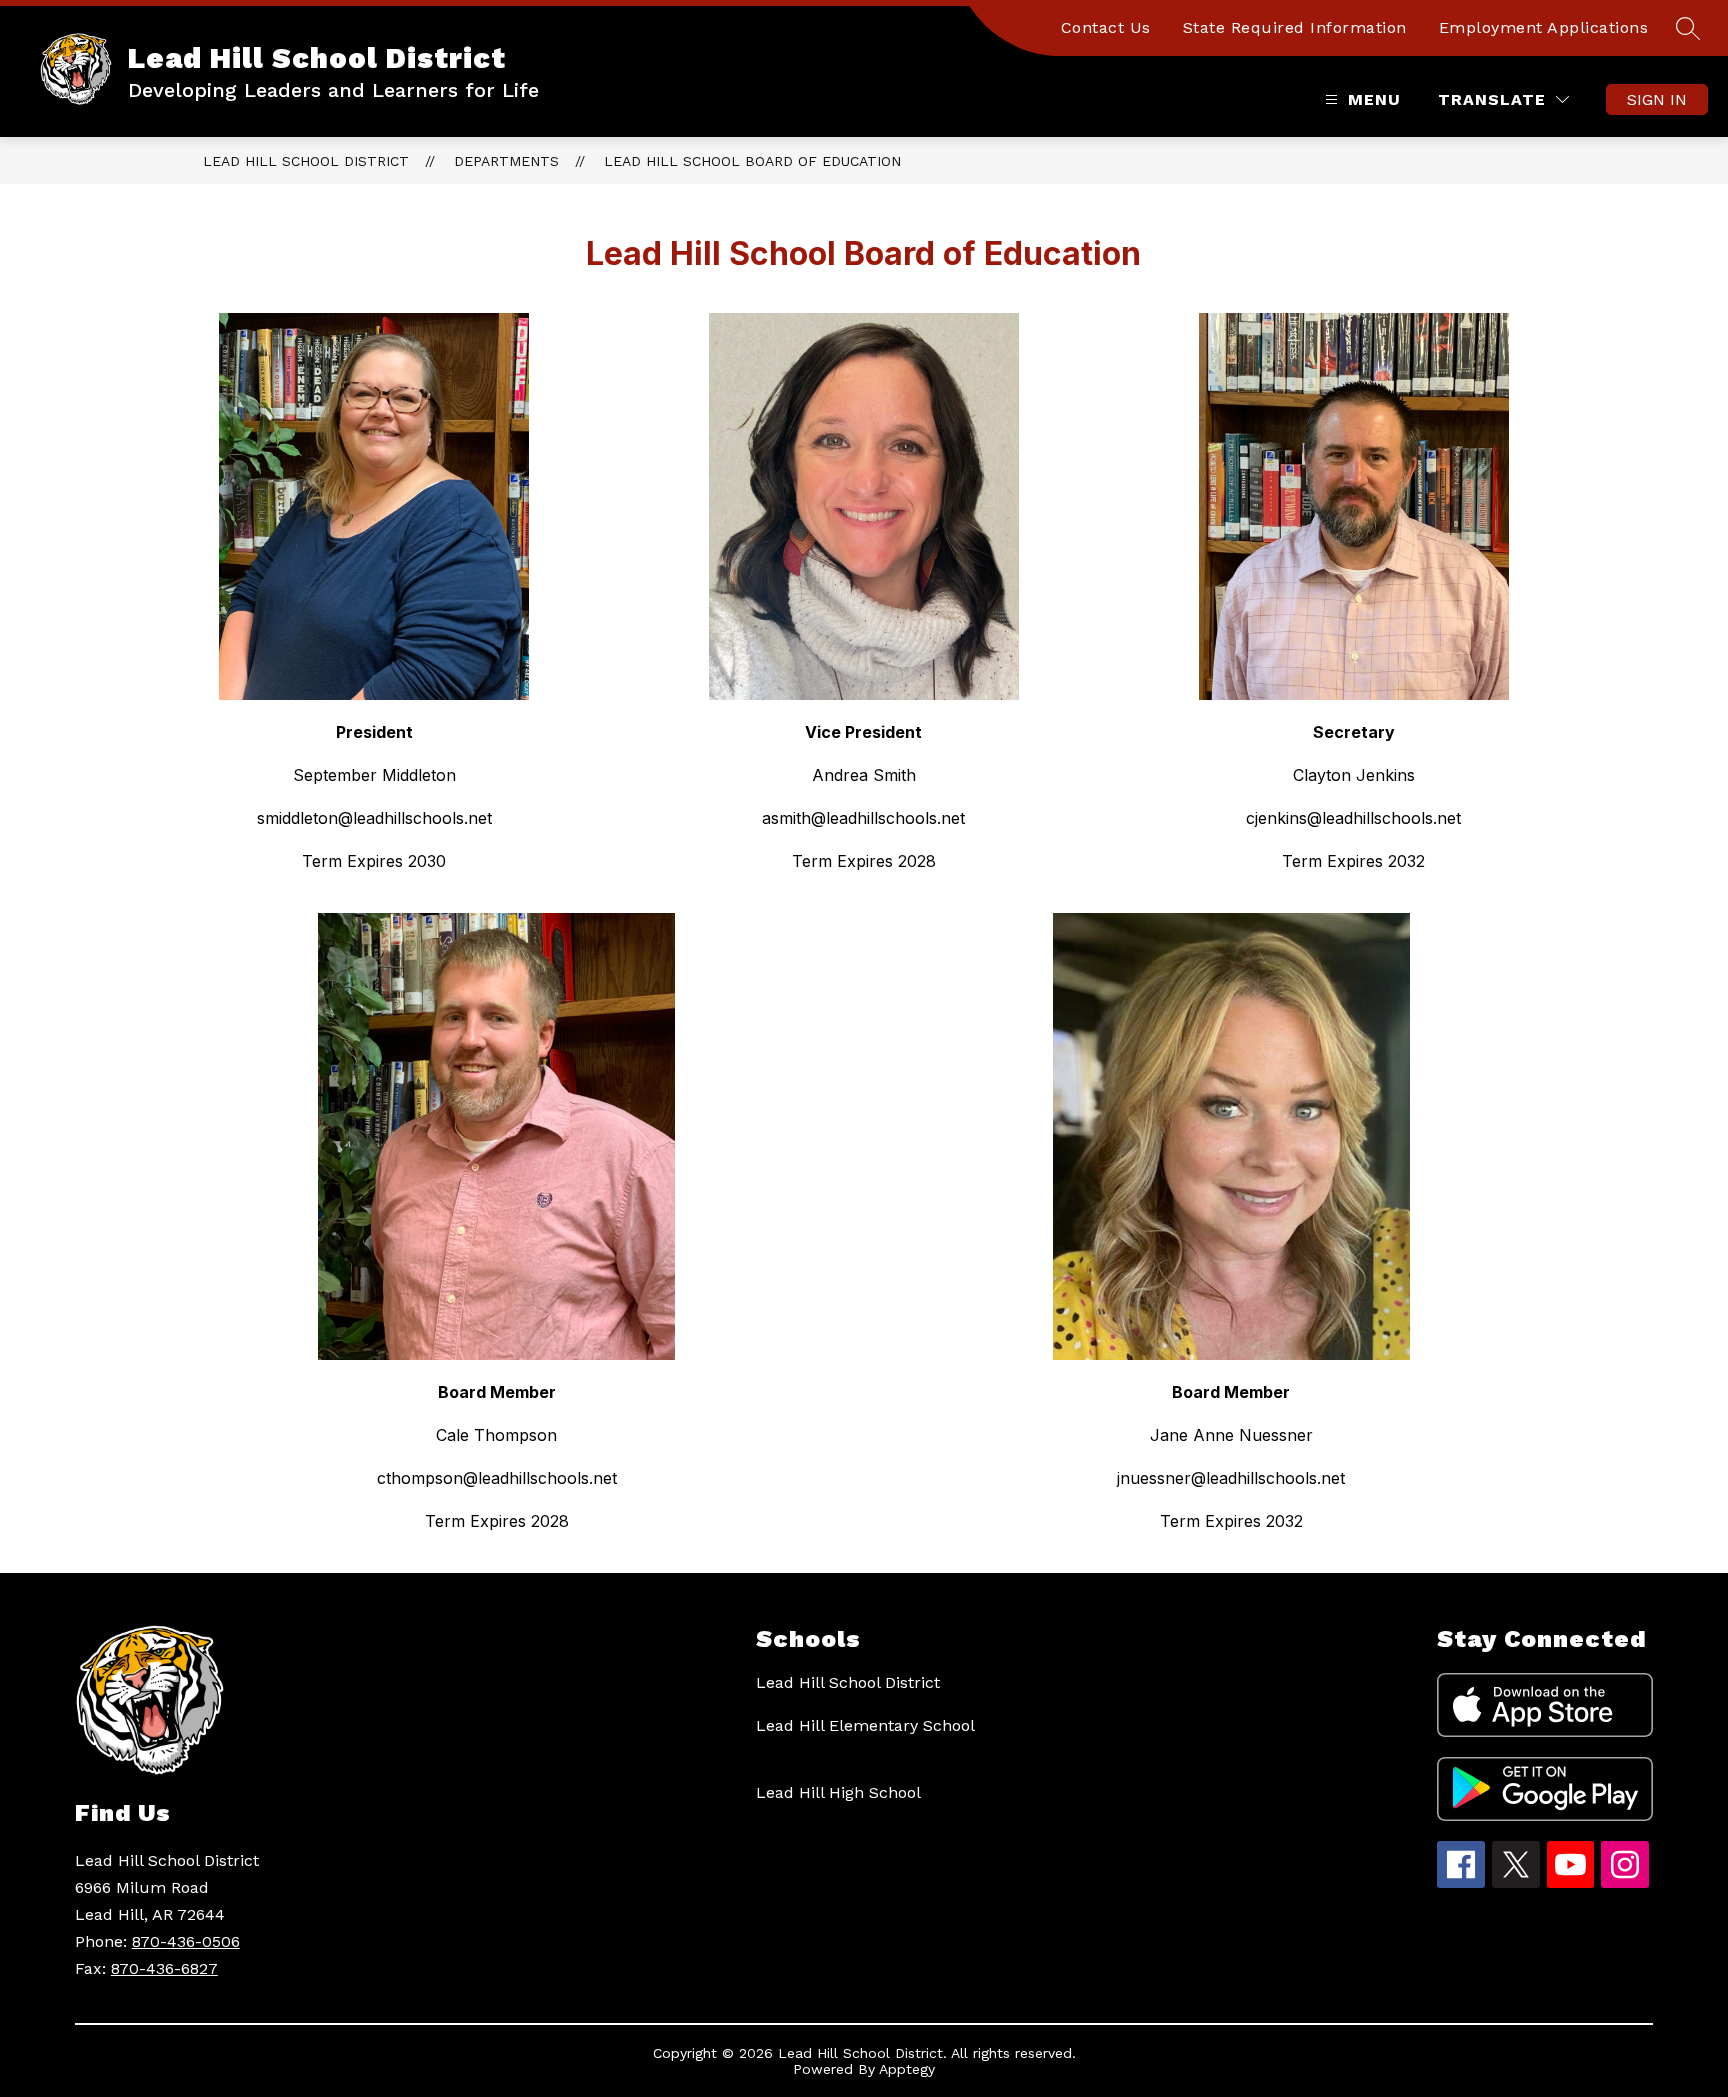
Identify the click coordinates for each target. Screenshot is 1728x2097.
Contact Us (1106, 27)
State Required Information (1295, 27)
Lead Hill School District (306, 161)
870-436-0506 (186, 1941)
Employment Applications (1544, 27)
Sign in (1657, 99)
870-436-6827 (164, 1968)
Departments (506, 161)
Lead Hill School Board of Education (752, 161)
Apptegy (907, 2069)
